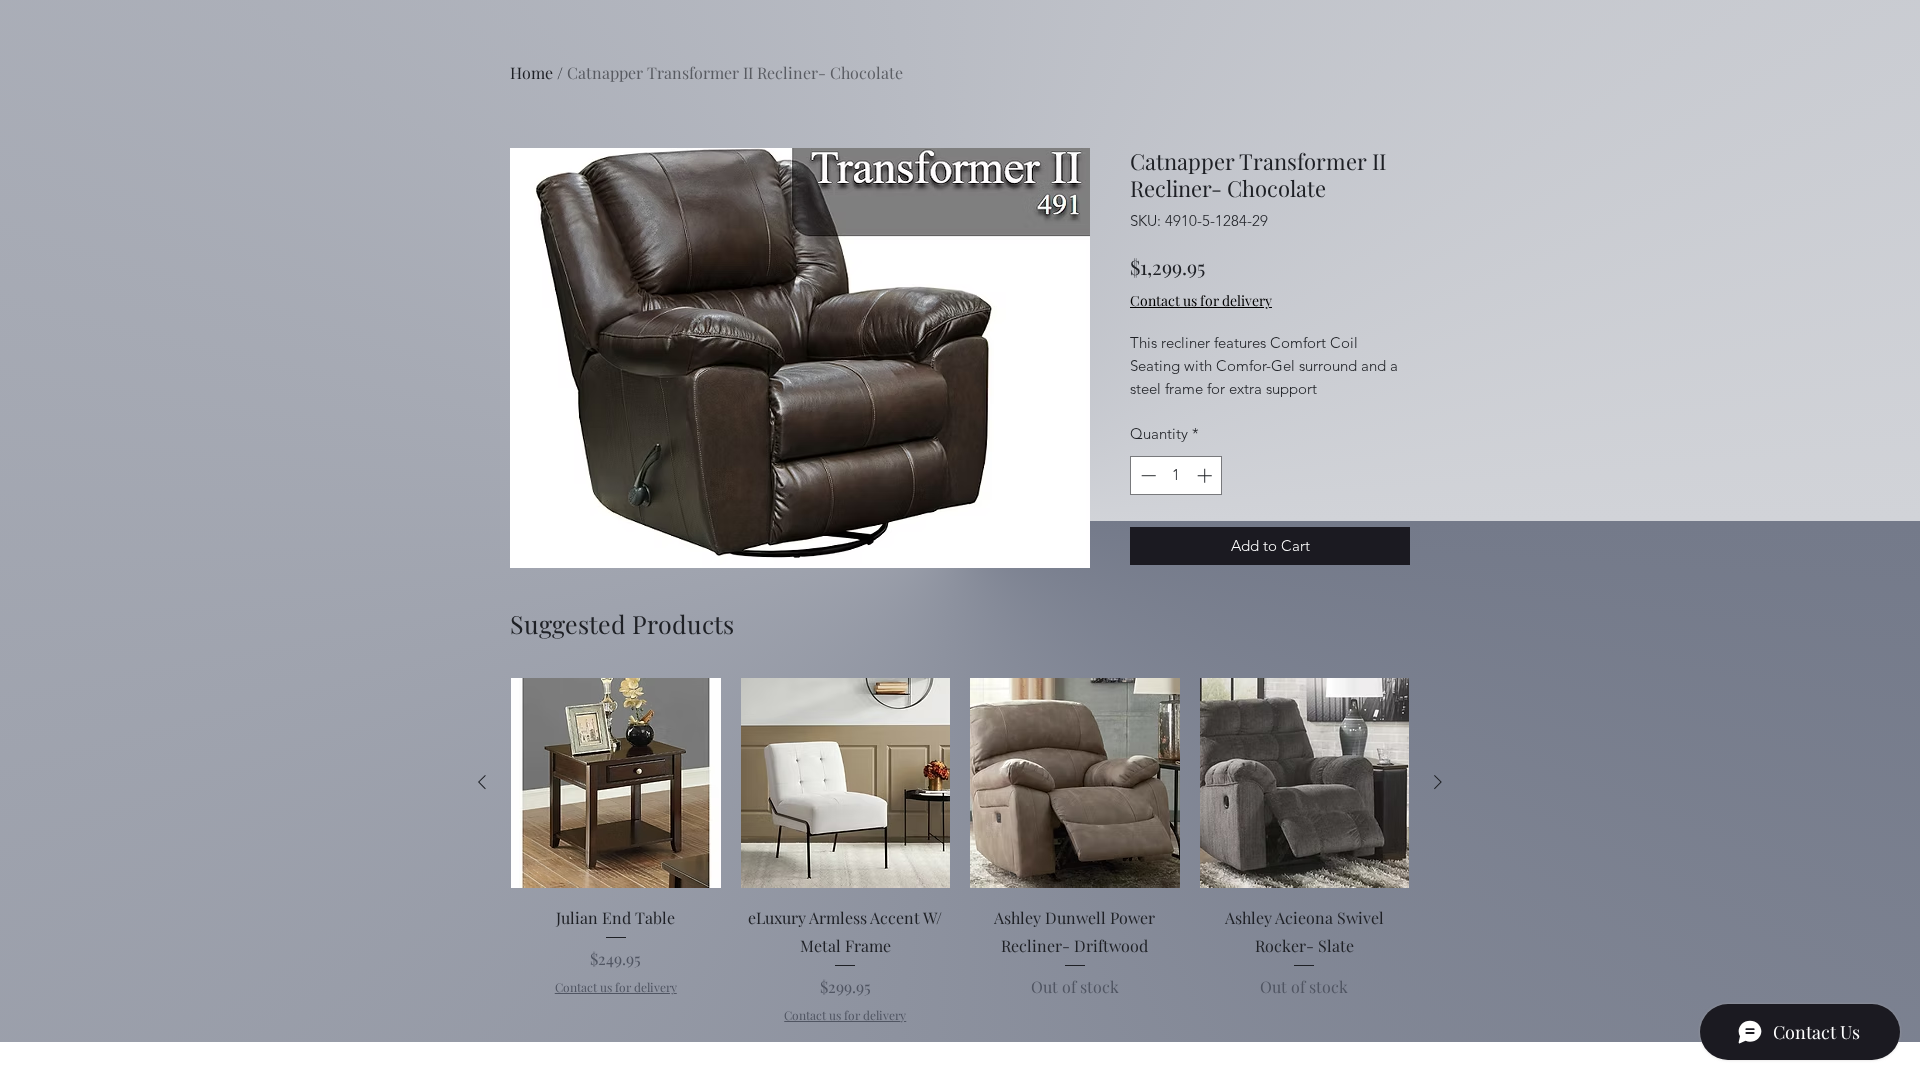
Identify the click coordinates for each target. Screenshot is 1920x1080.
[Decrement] (1146, 475)
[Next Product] (1438, 782)
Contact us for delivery (616, 987)
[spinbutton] (1176, 475)
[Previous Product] (482, 782)
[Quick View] (616, 783)
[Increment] (1206, 475)
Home (531, 72)
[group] (960, 851)
